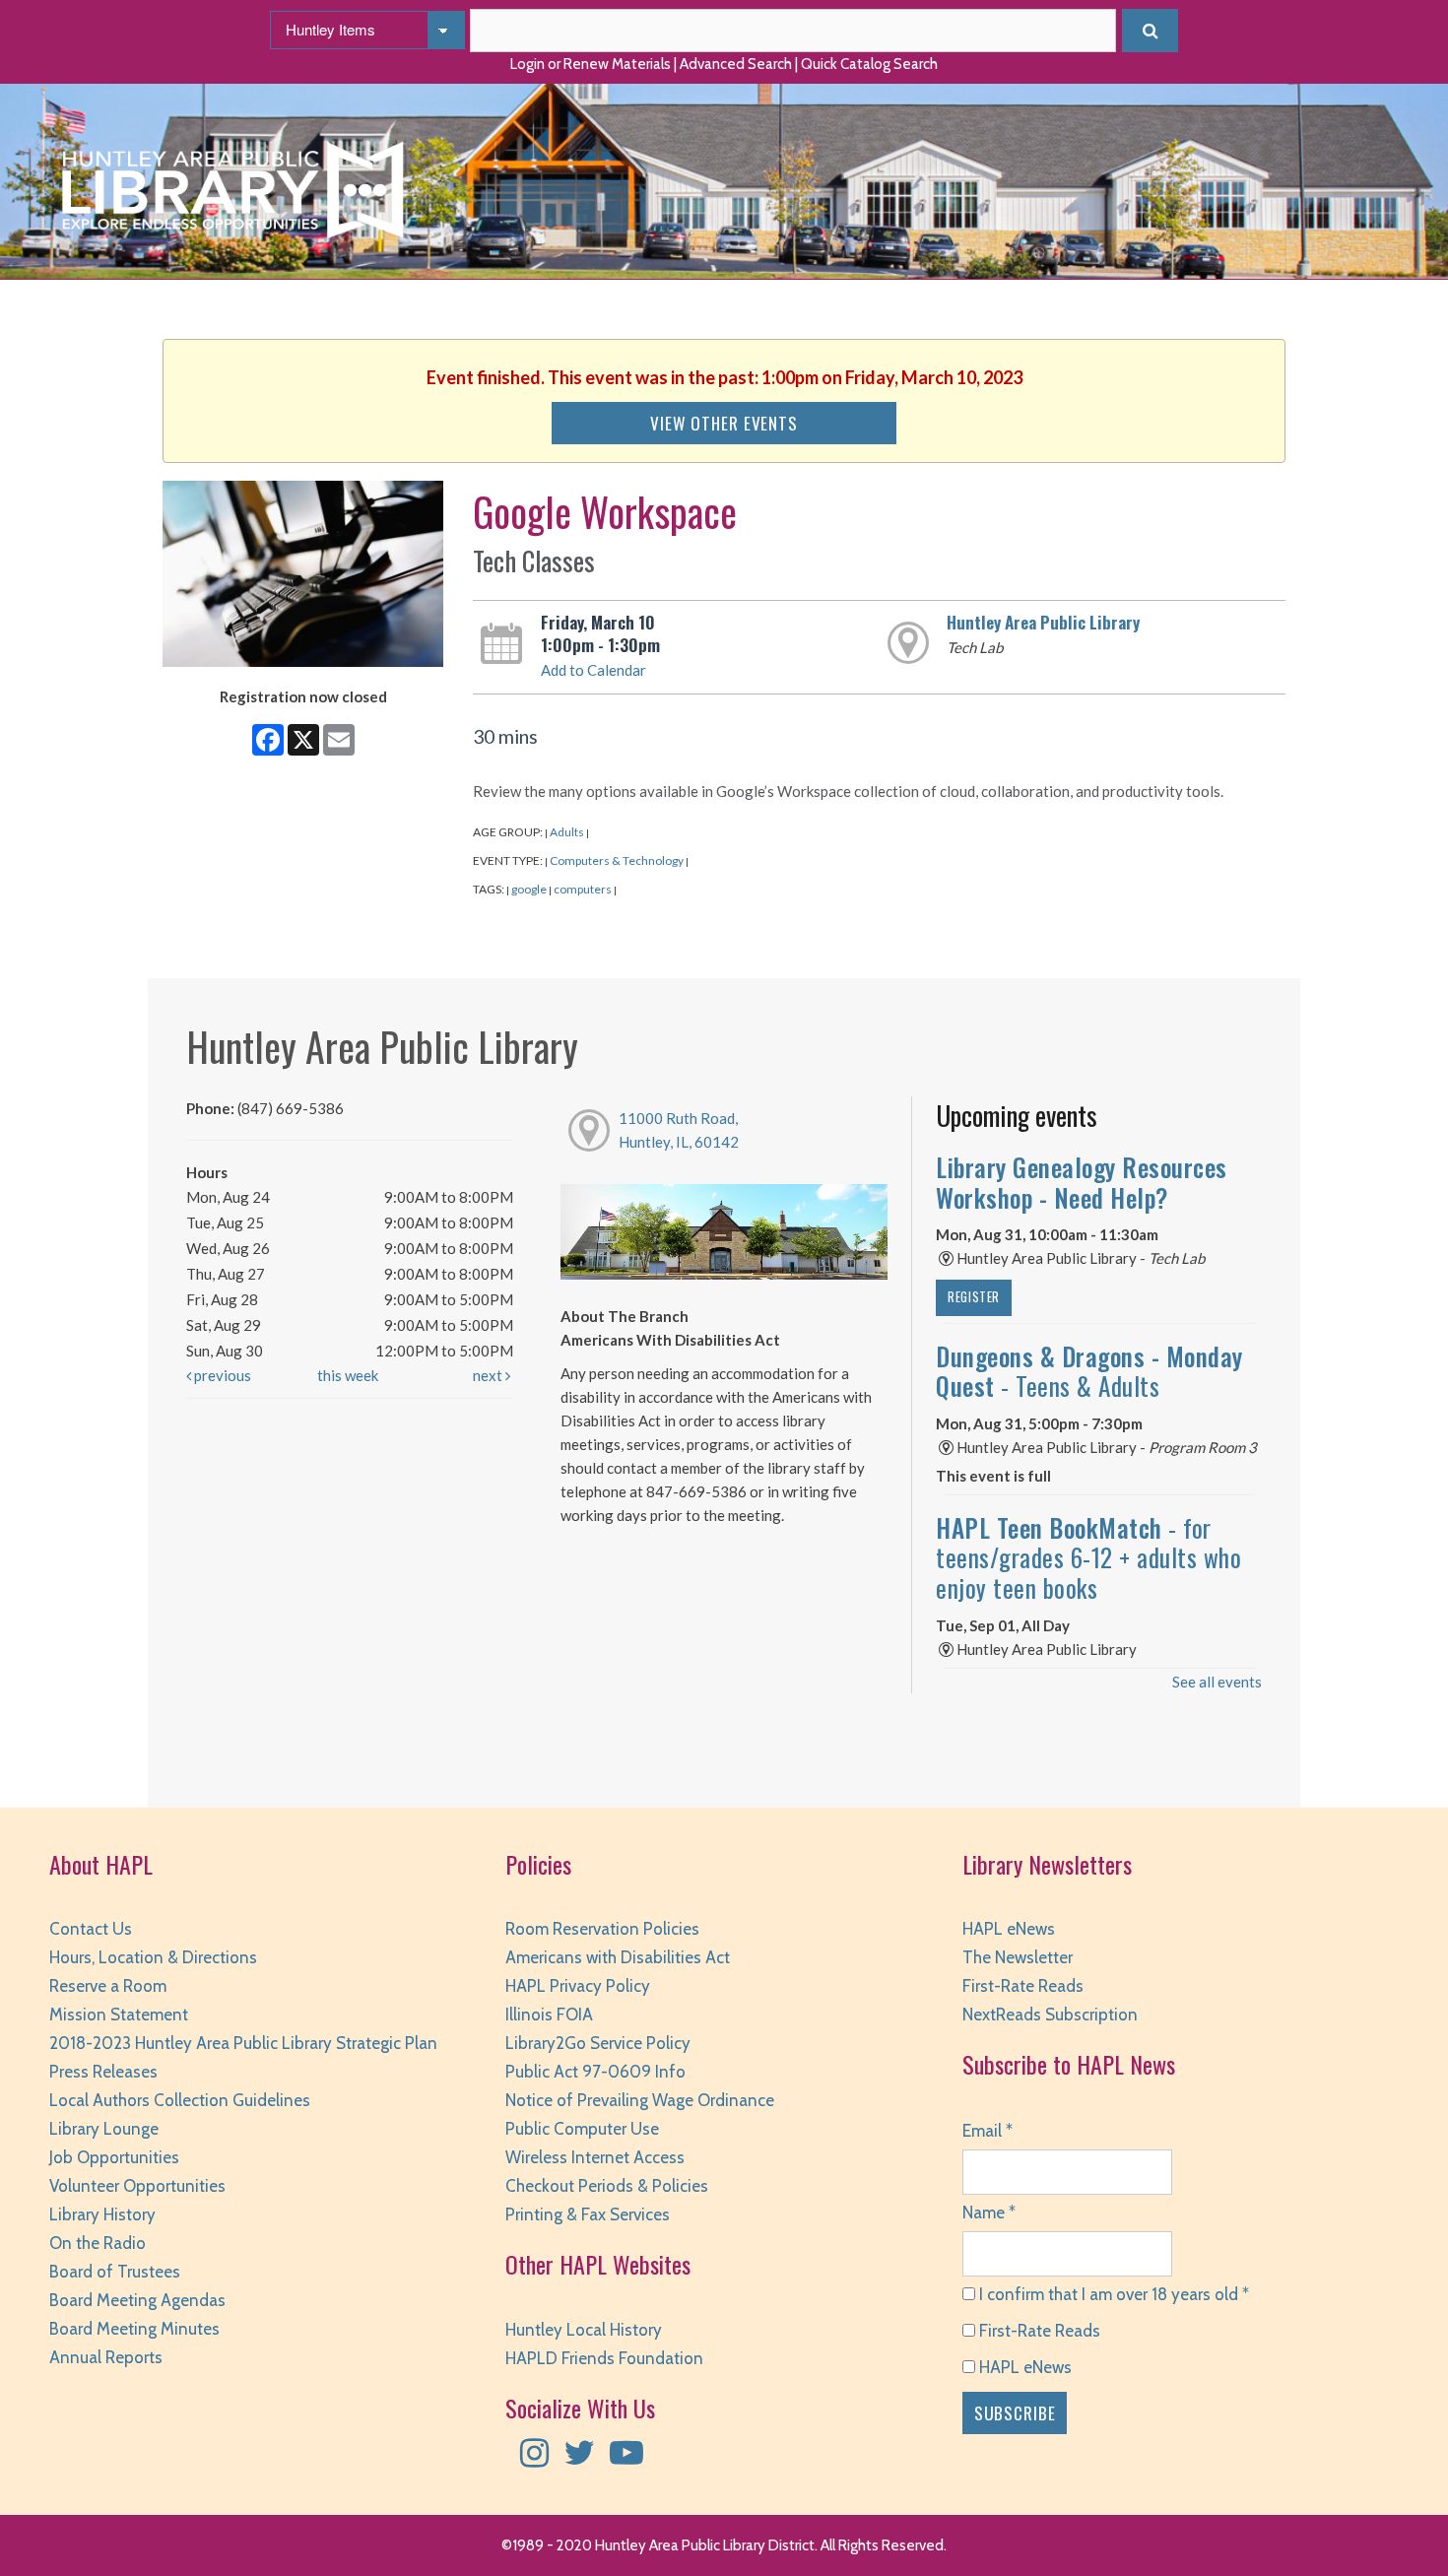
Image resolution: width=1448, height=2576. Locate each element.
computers (583, 889)
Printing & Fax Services (588, 2214)
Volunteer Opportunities (137, 2186)
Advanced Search (736, 64)
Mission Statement (119, 2015)
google (529, 889)
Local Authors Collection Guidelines (180, 2100)
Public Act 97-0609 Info (595, 2072)
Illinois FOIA (549, 2015)
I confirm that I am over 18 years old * (1112, 2294)
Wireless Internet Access (595, 2157)
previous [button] (221, 1375)
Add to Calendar (593, 670)
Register (974, 1297)
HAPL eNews (1009, 1929)
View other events (724, 423)
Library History (102, 2214)
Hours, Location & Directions (153, 1957)
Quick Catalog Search (869, 64)
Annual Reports (106, 2357)
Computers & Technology (617, 860)
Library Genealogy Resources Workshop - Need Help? (1082, 1182)
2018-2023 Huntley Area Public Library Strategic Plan (243, 2043)
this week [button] (348, 1375)
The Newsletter (1018, 1957)
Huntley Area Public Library (1043, 622)
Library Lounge (104, 2129)
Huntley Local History (584, 2330)
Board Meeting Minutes (134, 2329)
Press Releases (103, 2072)
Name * (989, 2213)
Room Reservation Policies (602, 1929)
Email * (987, 2131)
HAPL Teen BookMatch (1088, 1557)
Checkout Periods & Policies (607, 2186)
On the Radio (98, 2243)
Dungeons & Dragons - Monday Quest (1089, 1371)
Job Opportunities (114, 2157)
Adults (567, 832)
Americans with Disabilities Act (618, 1957)
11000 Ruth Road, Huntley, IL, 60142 (679, 1130)
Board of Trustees (115, 2272)
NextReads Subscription (1050, 2015)
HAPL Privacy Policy (578, 1986)
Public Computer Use (582, 2129)
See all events (1217, 1682)
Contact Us (91, 1929)
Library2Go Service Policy (598, 2043)
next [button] (489, 1375)
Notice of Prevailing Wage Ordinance (640, 2100)
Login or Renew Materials (591, 64)
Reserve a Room (108, 1986)
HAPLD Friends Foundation (604, 2358)
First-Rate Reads (1023, 1986)
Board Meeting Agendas (137, 2300)
